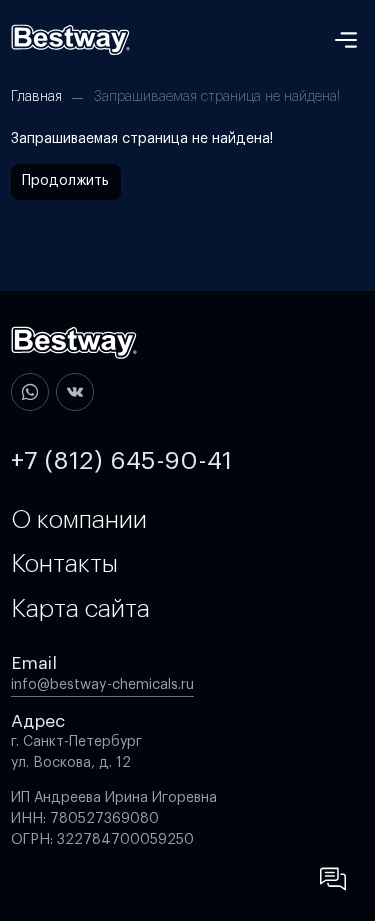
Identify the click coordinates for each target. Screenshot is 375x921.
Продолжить (65, 181)
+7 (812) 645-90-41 (121, 461)
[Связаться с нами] (333, 879)
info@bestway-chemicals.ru (102, 685)
